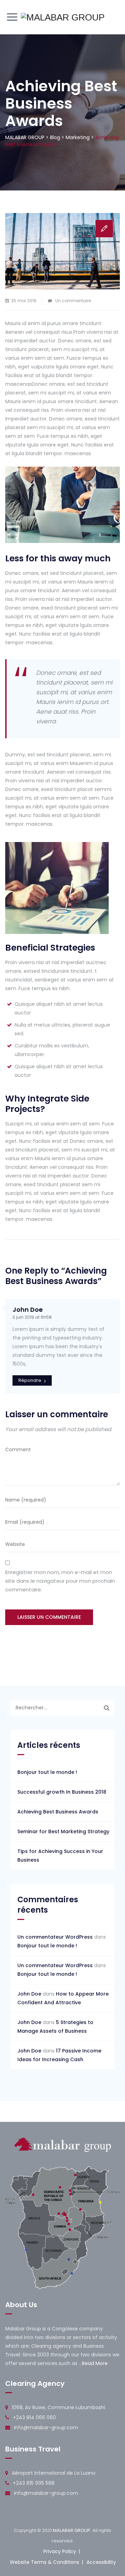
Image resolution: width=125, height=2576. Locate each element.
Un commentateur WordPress (55, 1937)
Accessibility (101, 2562)
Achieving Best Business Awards (58, 1812)
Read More (95, 2363)
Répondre (30, 1380)
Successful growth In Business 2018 (62, 1792)
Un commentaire (73, 301)
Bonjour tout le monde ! (47, 1772)
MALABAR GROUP (72, 2530)
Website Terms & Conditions (44, 2562)
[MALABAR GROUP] (63, 17)
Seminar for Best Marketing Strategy (63, 1831)
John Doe (28, 1310)
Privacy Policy (60, 2551)
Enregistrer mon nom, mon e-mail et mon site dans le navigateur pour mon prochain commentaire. (60, 1581)
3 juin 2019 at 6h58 (32, 1317)
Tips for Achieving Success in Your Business (60, 1856)
